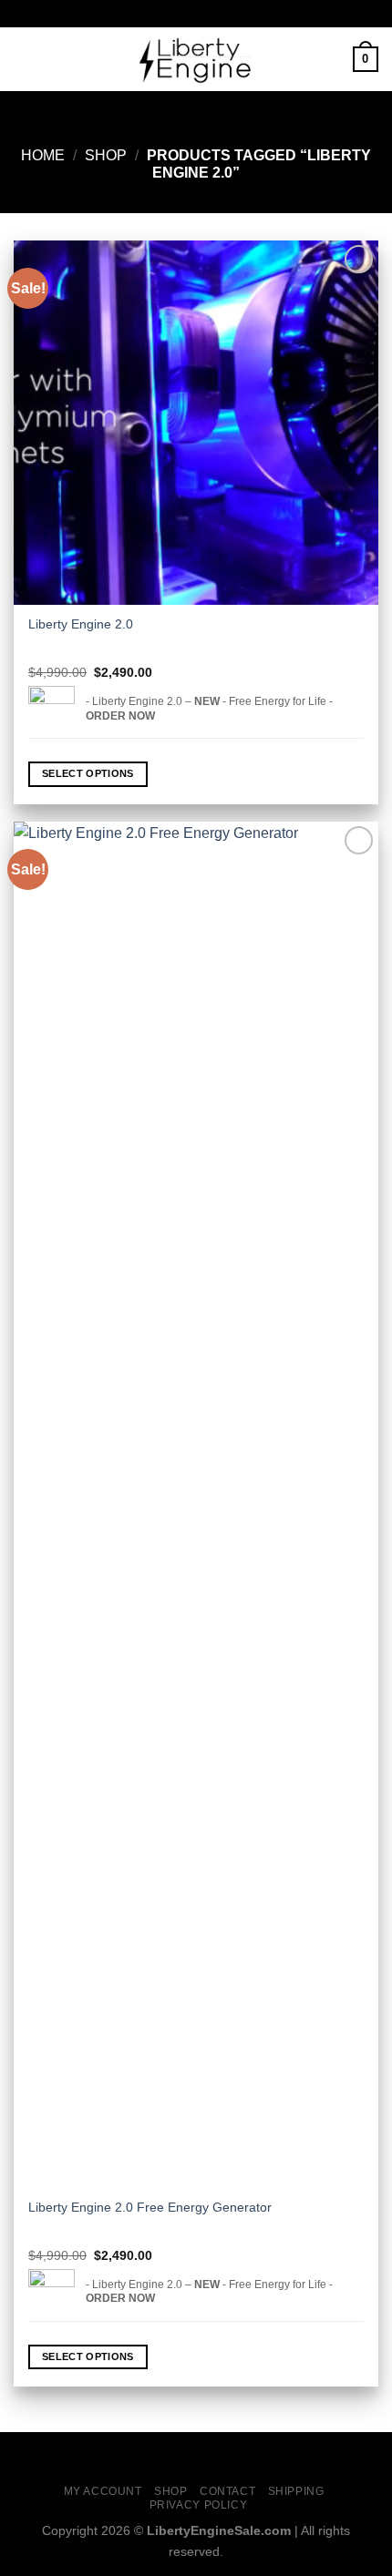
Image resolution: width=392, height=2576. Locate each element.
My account (103, 2491)
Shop (106, 155)
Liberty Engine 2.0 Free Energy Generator (150, 2208)
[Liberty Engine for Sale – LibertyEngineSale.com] (196, 59)
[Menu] (25, 59)
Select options (88, 773)
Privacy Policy (199, 2505)
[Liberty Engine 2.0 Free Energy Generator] (196, 1505)
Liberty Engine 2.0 (81, 624)
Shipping (296, 2491)
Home (43, 155)
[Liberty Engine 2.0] (196, 423)
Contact (227, 2491)
